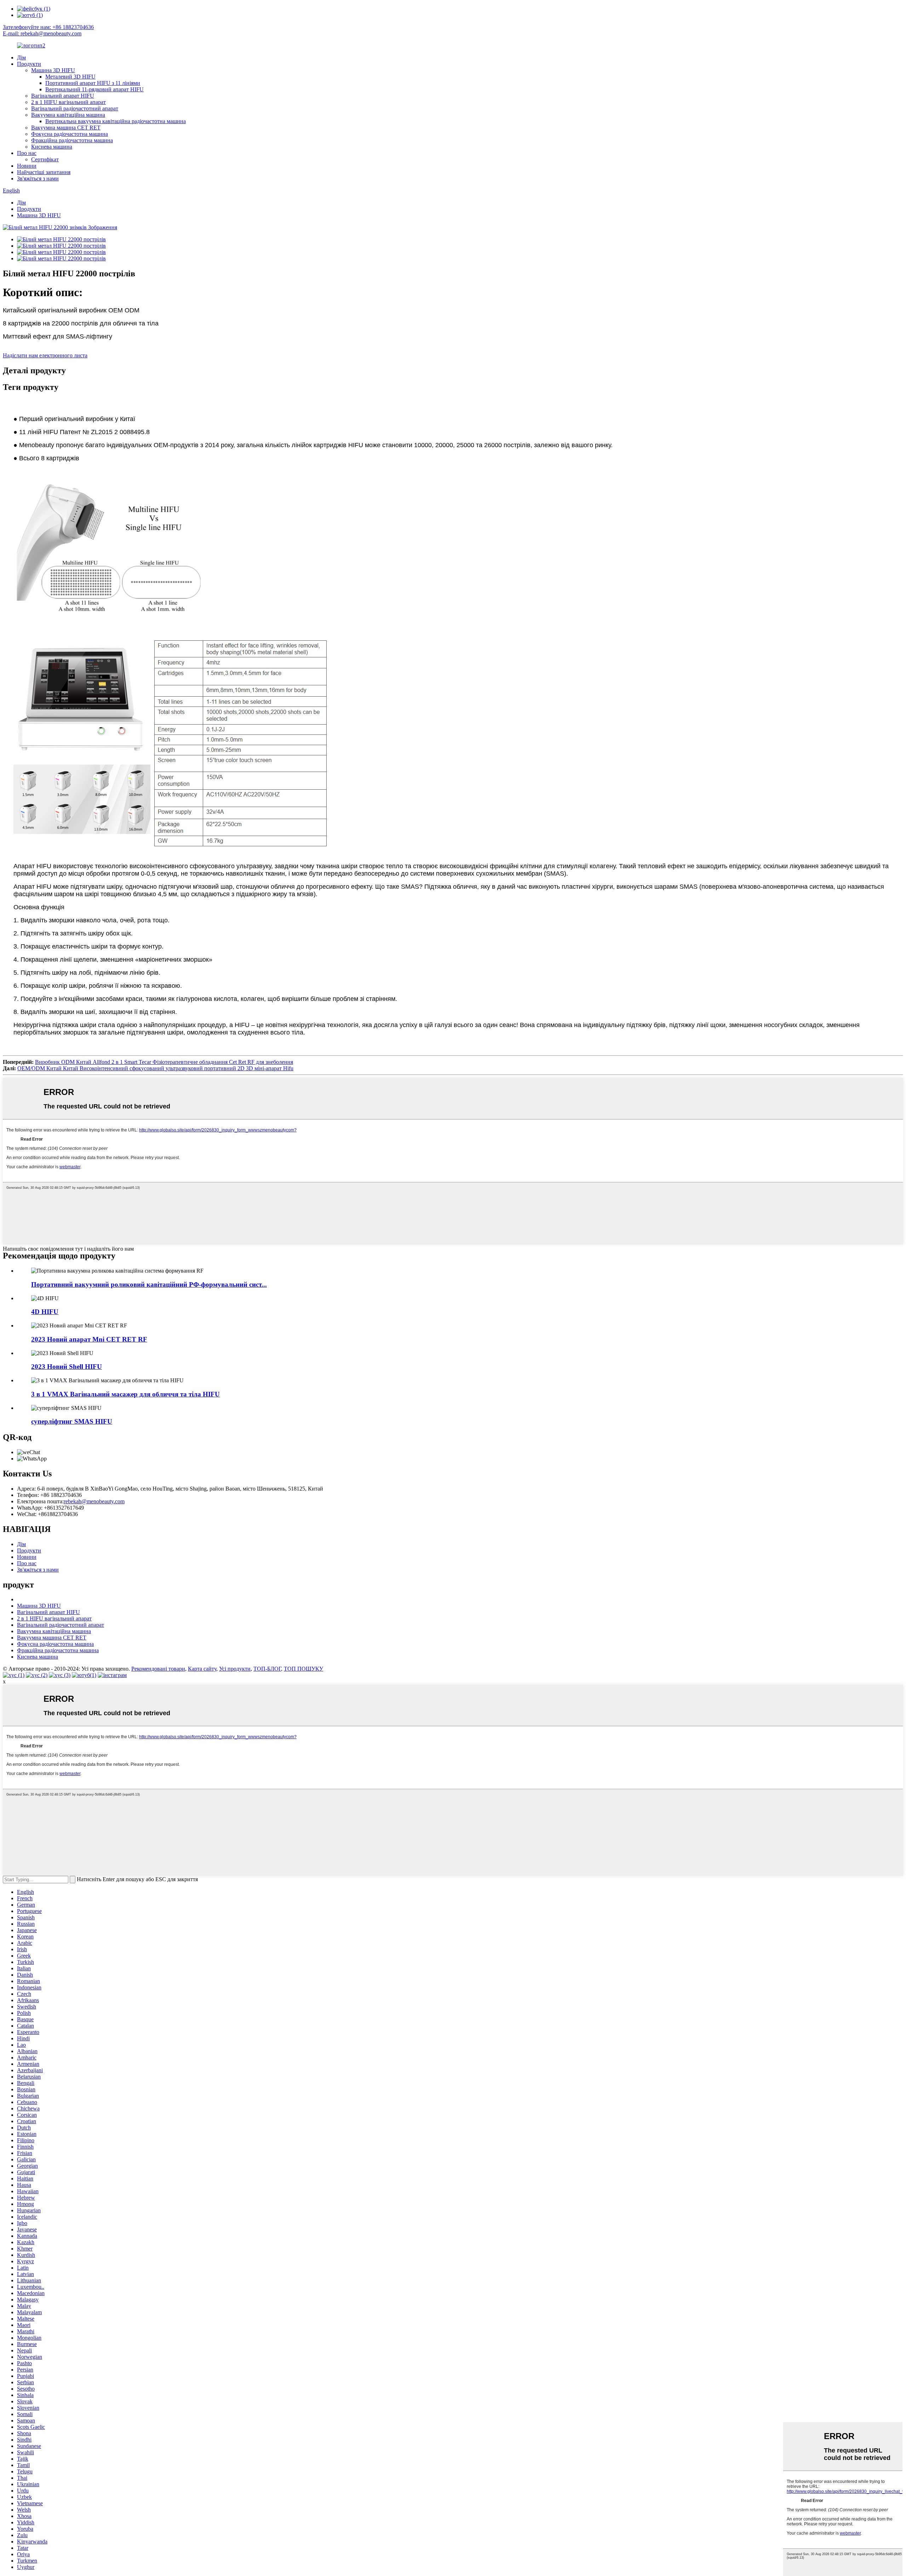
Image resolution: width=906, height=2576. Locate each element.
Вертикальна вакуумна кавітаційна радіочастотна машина (116, 121)
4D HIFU (45, 1312)
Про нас (27, 153)
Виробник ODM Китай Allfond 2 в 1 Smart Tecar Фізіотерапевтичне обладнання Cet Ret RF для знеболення (164, 1062)
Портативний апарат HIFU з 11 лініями (93, 83)
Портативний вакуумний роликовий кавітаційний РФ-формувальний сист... (149, 1284)
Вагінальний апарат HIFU (63, 96)
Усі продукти (235, 1669)
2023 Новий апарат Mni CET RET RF (89, 1339)
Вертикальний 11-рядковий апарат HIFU (94, 89)
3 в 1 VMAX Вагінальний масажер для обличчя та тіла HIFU (125, 1394)
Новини (27, 166)
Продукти (29, 64)
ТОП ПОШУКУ (303, 1669)
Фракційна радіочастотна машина (72, 140)
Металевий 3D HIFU (70, 77)
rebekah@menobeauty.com (94, 1501)
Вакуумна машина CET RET (66, 128)
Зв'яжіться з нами (38, 178)
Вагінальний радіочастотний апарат (75, 108)
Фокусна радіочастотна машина (70, 134)
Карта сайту (202, 1669)
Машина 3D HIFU (53, 70)
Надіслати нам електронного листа (45, 355)
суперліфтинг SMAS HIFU (72, 1421)
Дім (21, 57)
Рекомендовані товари (158, 1669)
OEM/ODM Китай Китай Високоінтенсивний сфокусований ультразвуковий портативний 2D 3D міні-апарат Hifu (155, 1068)
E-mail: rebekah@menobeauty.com (42, 33)
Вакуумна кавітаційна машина (68, 115)
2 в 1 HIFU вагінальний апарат (68, 102)
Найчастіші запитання (44, 172)
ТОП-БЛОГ (267, 1669)
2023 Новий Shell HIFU (67, 1367)
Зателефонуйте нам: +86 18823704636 (48, 27)
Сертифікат (45, 159)
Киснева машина (52, 147)
